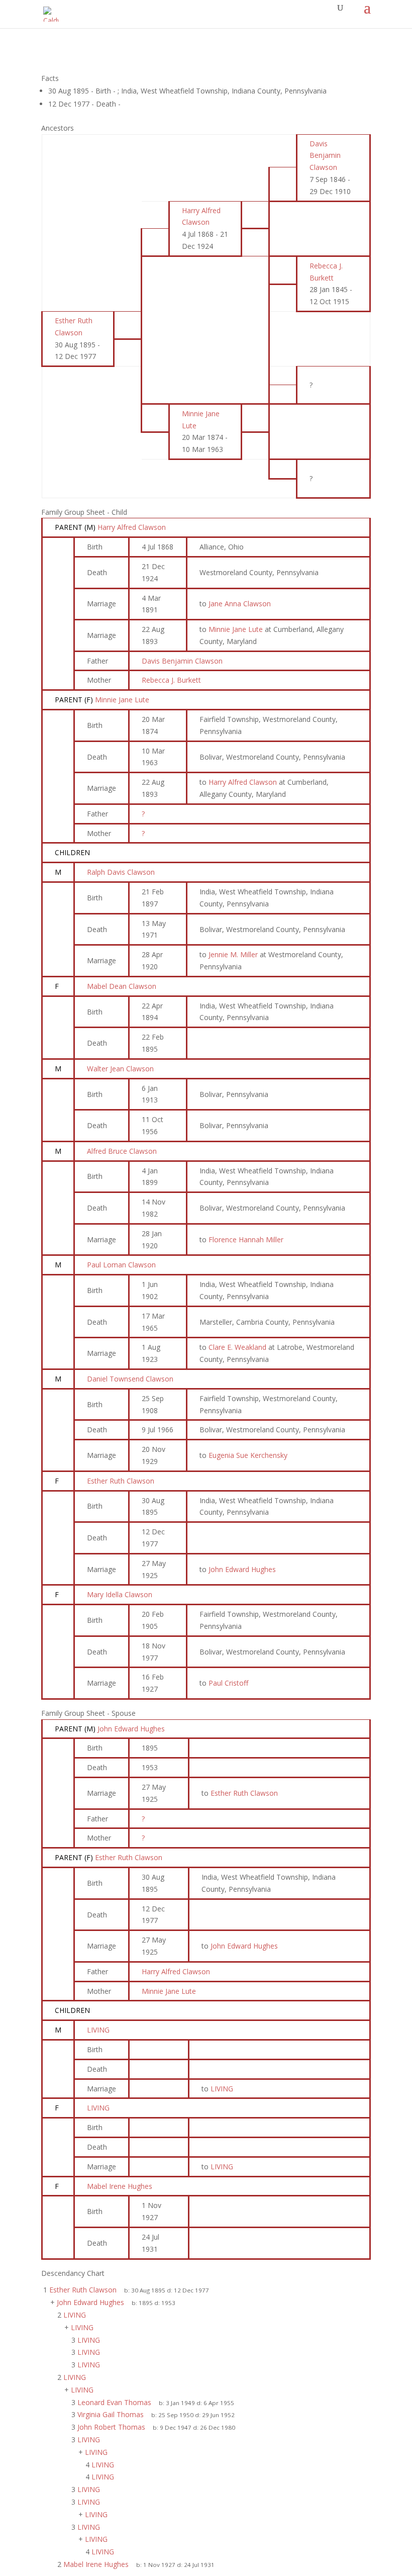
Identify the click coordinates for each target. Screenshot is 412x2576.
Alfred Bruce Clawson (122, 1151)
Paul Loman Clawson (121, 1265)
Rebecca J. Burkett (171, 680)
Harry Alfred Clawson (132, 527)
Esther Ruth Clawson (121, 1481)
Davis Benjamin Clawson (182, 661)
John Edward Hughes (131, 1729)
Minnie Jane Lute (122, 700)
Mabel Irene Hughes (120, 2186)
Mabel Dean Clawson (122, 986)
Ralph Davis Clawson (121, 872)
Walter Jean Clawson (120, 1069)
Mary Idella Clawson (120, 1594)
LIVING (98, 2030)
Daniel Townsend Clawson (130, 1379)
